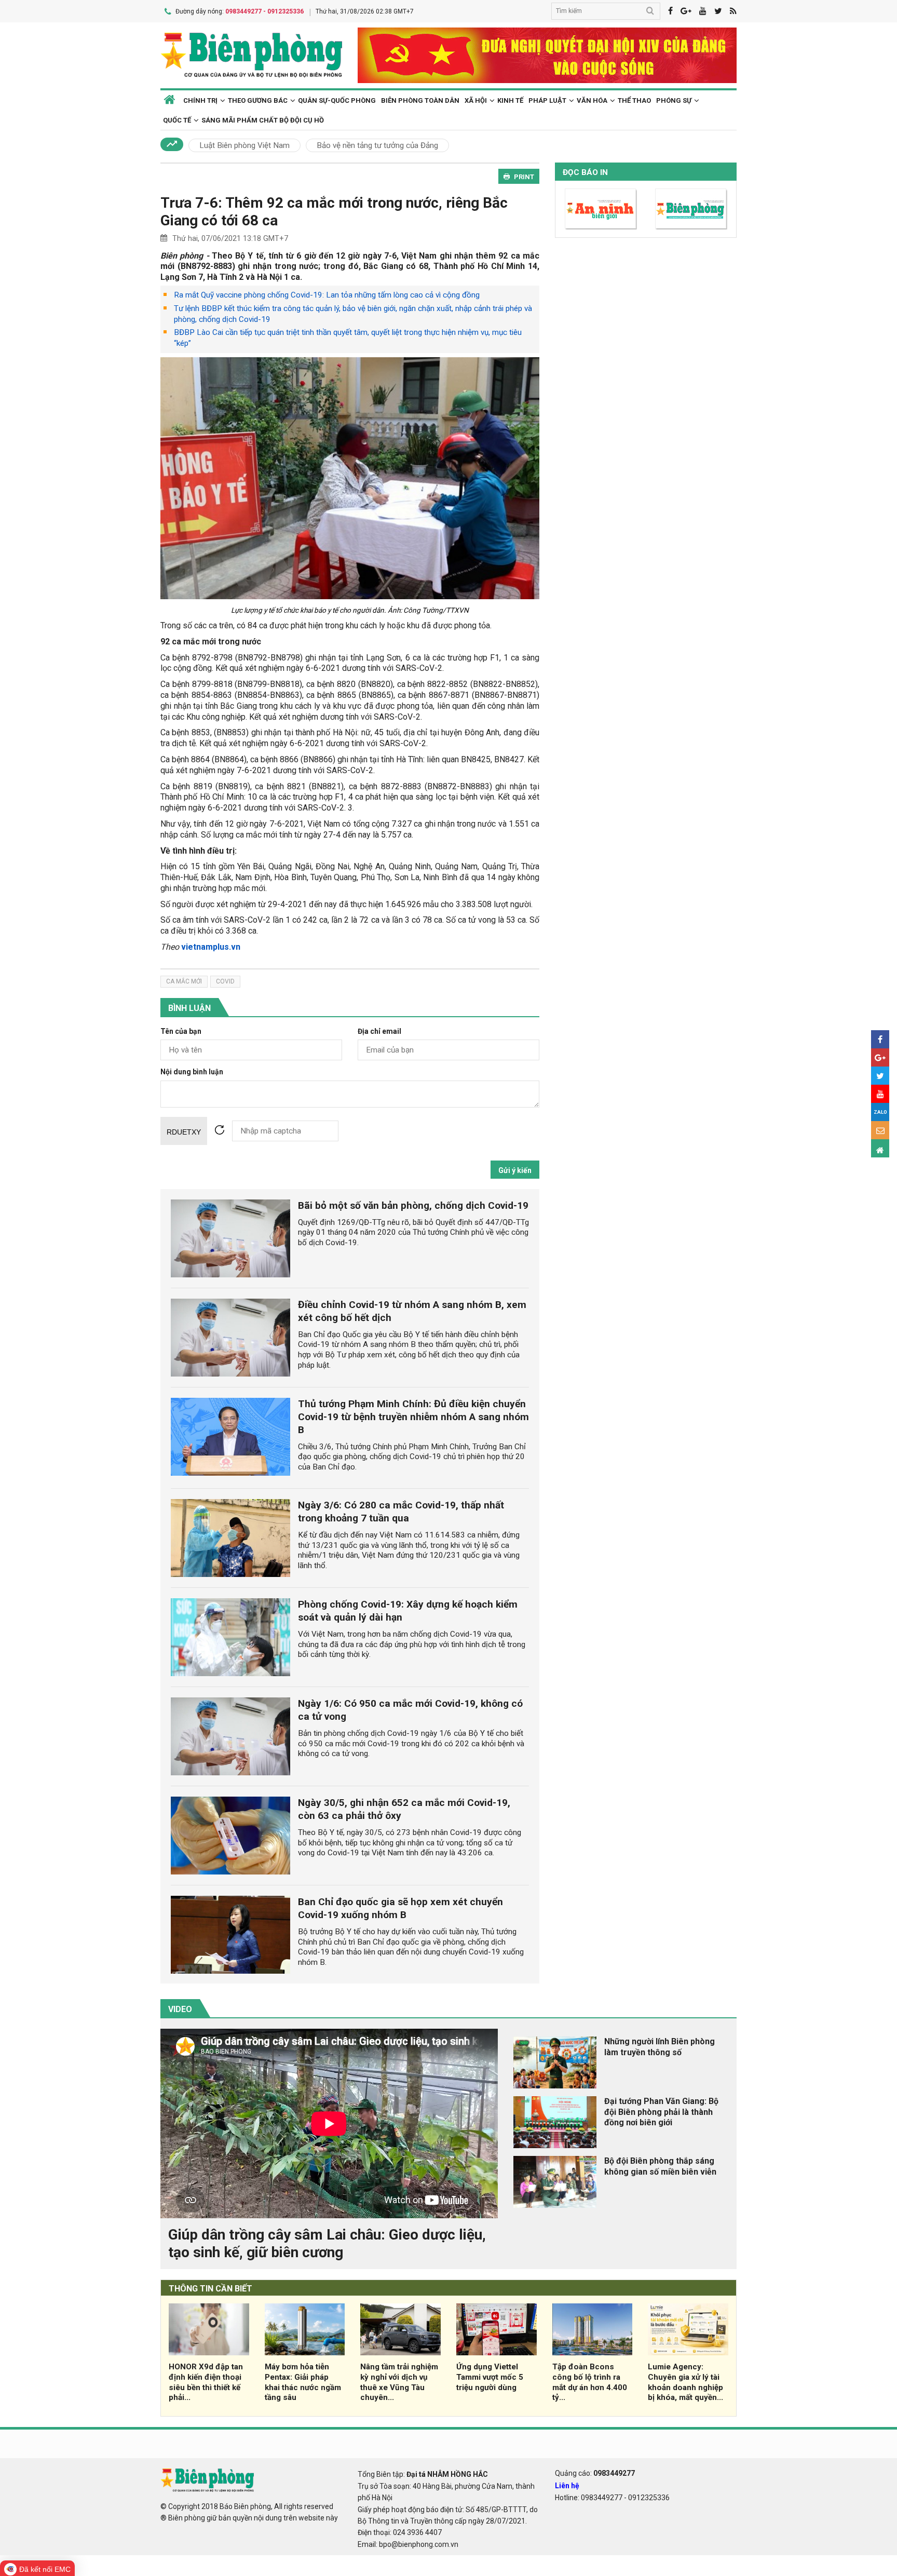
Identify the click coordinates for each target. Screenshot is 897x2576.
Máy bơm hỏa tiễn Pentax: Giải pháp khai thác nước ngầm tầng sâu (303, 2382)
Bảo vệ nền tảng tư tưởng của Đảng (377, 145)
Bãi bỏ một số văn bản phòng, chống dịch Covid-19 (413, 1205)
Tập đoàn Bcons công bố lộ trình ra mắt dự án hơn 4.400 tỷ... (590, 2382)
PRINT (524, 177)
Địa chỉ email (379, 1031)
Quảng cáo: (595, 2473)
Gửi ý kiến (515, 1170)
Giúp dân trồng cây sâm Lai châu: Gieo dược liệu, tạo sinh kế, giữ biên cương (327, 2243)
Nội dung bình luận (192, 1072)
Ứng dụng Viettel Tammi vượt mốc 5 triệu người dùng (490, 2377)
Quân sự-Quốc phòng (337, 100)
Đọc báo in (585, 172)
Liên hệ (567, 2486)
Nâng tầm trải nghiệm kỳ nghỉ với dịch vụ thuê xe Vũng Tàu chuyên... (399, 2382)
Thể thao (634, 100)
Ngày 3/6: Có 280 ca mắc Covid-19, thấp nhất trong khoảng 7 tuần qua (401, 1512)
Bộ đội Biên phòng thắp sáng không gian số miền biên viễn (660, 2166)
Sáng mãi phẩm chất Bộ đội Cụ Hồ (263, 120)
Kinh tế (510, 100)
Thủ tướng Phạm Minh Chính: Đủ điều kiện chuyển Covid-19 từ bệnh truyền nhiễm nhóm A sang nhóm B (413, 1417)
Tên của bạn (181, 1031)
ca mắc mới (184, 981)
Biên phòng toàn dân (420, 100)
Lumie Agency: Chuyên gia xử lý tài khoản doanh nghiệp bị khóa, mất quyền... (685, 2382)
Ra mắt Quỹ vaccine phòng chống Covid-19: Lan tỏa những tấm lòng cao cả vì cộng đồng (327, 295)
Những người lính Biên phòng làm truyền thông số (660, 2047)
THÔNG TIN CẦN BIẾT (210, 2289)
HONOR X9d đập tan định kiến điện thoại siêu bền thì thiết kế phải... (206, 2382)
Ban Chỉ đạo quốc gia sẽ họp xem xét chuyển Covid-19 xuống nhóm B (400, 1908)
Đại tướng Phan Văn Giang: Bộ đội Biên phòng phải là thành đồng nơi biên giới (661, 2112)
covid (225, 981)
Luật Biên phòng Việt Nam (244, 145)
